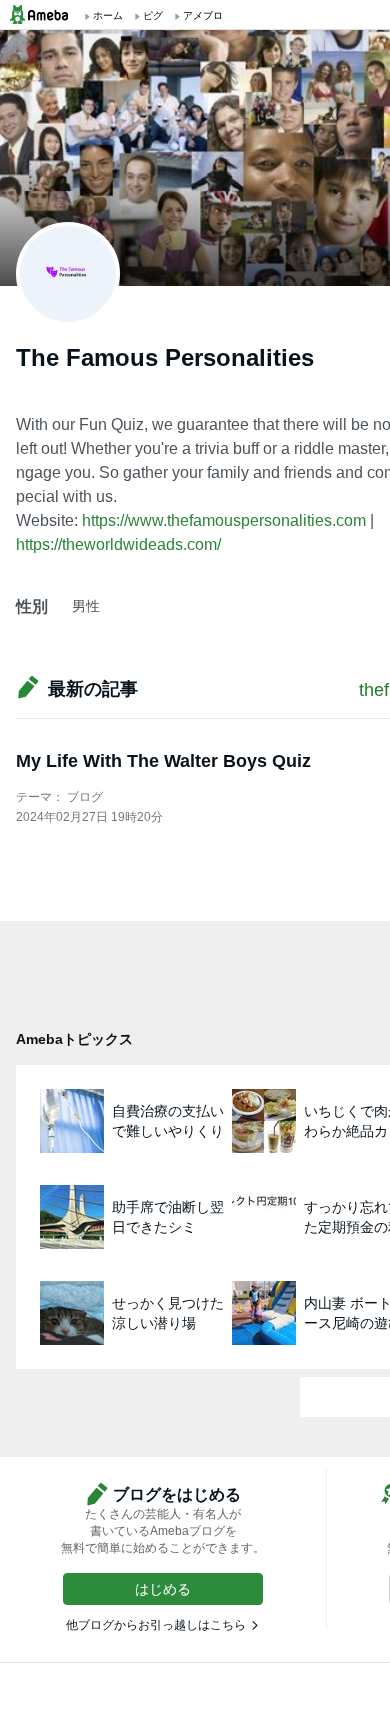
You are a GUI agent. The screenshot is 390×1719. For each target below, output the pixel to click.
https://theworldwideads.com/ (118, 544)
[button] (163, 1589)
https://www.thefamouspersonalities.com (224, 520)
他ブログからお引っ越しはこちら (156, 1625)
